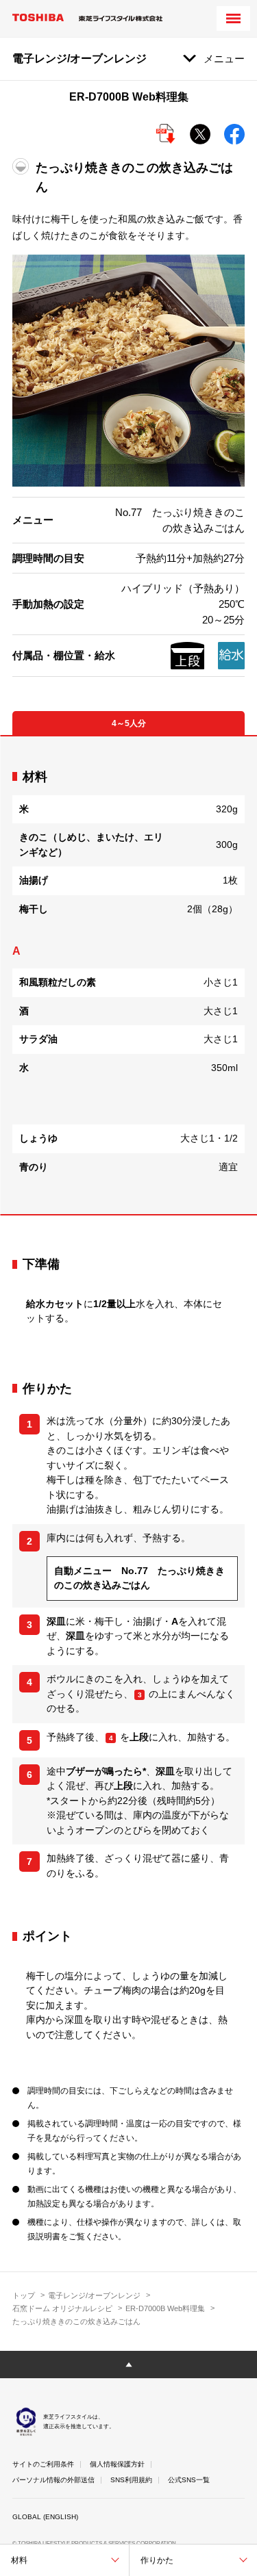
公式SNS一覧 (189, 2480)
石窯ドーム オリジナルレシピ (62, 2308)
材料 (19, 2560)
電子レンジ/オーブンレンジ (94, 2295)
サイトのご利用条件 (43, 2464)
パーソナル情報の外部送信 (53, 2480)
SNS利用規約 (131, 2480)
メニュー (224, 59)
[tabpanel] (128, 976)
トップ (24, 2295)
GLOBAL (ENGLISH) (45, 2517)
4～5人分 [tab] (129, 723)
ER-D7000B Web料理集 (165, 2308)
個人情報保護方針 (117, 2464)
